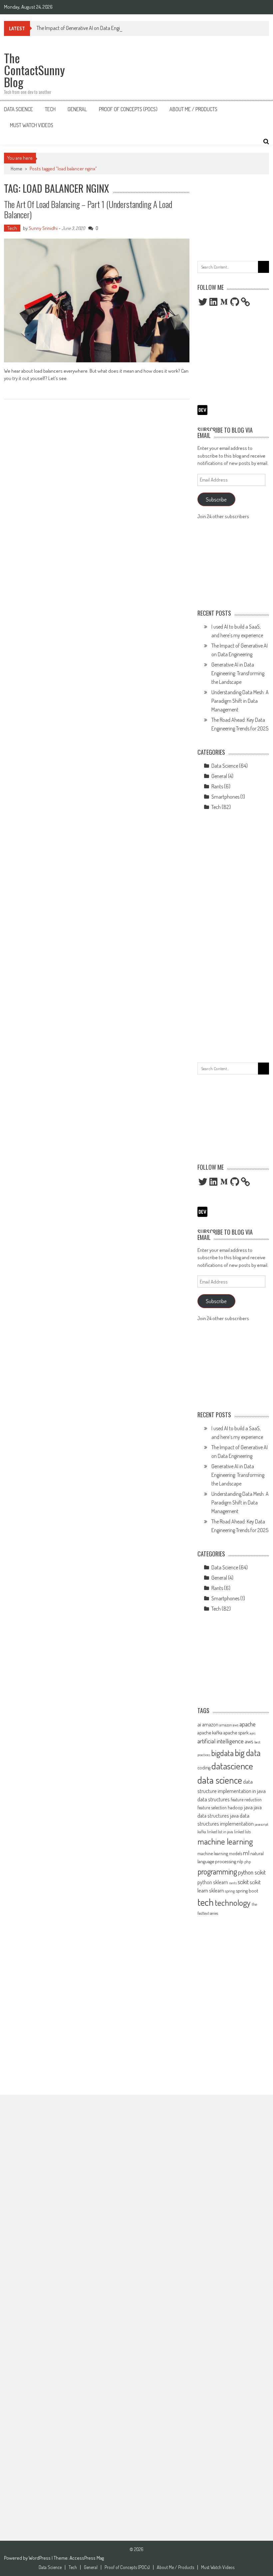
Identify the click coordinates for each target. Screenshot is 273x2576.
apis (253, 1733)
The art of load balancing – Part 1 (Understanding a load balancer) (88, 209)
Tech (50, 109)
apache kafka (210, 1732)
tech (206, 1902)
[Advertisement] (233, 216)
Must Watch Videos (32, 125)
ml (246, 1853)
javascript (262, 1824)
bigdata (222, 1753)
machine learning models (220, 1853)
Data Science (18, 109)
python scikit (252, 1872)
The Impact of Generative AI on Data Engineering (86, 28)
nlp (240, 1861)
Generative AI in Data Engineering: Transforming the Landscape (238, 673)
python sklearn (213, 1882)
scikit (243, 1882)
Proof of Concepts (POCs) (128, 109)
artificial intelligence (221, 1741)
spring (230, 1891)
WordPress (40, 2558)
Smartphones (225, 797)
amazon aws (229, 1725)
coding (204, 1767)
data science (220, 1780)
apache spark (236, 1732)
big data (248, 1753)
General (77, 109)
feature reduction (246, 1799)
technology (233, 1902)
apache (248, 1724)
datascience (232, 1766)
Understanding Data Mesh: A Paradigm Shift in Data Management (240, 701)
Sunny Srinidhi (43, 228)
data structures (214, 1799)
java (248, 1807)
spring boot (247, 1890)
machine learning (225, 1841)
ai (199, 1724)
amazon (210, 1724)
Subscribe (216, 499)
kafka (202, 1832)
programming (217, 1871)
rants (233, 1883)
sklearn (217, 1890)
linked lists (242, 1832)
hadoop (235, 1807)
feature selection (212, 1807)
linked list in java (220, 1832)
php (248, 1862)
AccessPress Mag (87, 2558)
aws (249, 1741)
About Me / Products (193, 109)
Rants (217, 786)
